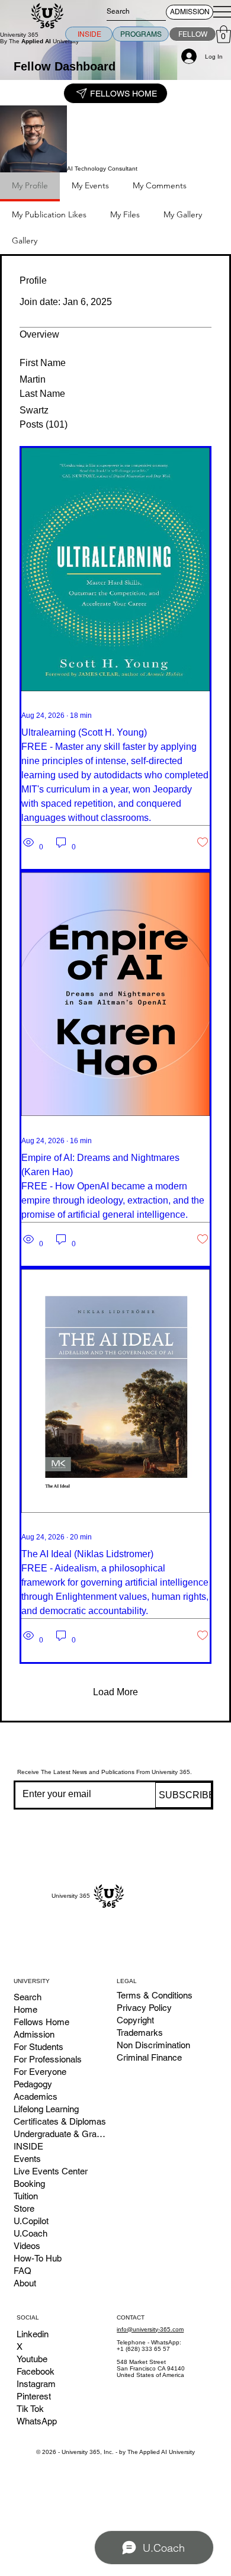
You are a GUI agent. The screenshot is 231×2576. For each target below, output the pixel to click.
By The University (39, 41)
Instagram (36, 2384)
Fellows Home (41, 2022)
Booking (29, 2184)
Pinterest (34, 2396)
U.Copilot (31, 2221)
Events (27, 2159)
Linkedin (33, 2334)
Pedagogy (33, 2084)
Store (24, 2208)
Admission (34, 2034)
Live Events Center (51, 2171)
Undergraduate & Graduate (60, 2134)
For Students (38, 2047)
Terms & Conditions (155, 1995)
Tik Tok (30, 2409)
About (25, 2283)
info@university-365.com (150, 2329)
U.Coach (31, 2233)
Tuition (26, 2196)
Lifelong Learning (46, 2109)
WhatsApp (37, 2421)
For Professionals (48, 2059)
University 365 (19, 35)
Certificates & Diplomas (60, 2121)
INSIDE (28, 2146)
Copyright (135, 2020)
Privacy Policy (144, 2008)
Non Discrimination (153, 2045)
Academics (36, 2097)
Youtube (32, 2359)
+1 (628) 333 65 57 (143, 2349)
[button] (224, 34)
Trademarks (140, 2033)
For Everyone (40, 2072)
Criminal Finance (149, 2057)
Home (25, 2009)
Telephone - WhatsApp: (149, 2342)
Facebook (36, 2371)
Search (28, 1997)
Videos (27, 2246)
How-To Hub (38, 2258)
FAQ (23, 2271)
